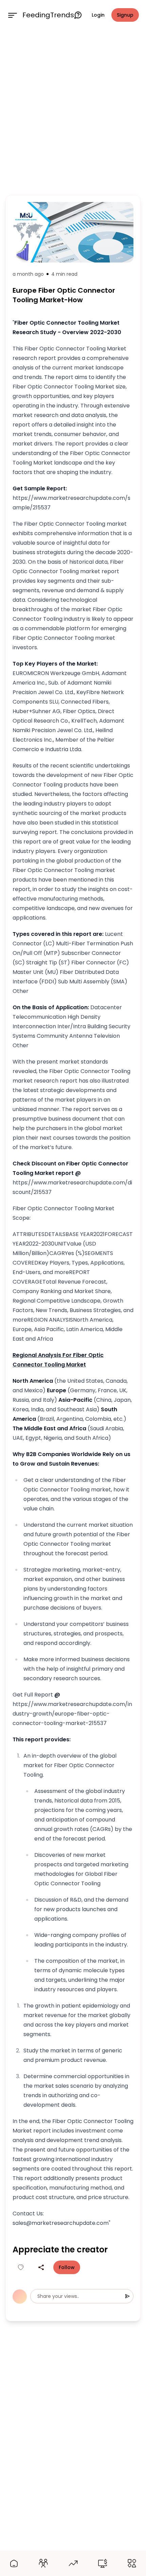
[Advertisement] (73, 111)
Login (98, 15)
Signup (125, 15)
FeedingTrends (48, 15)
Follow (67, 2267)
